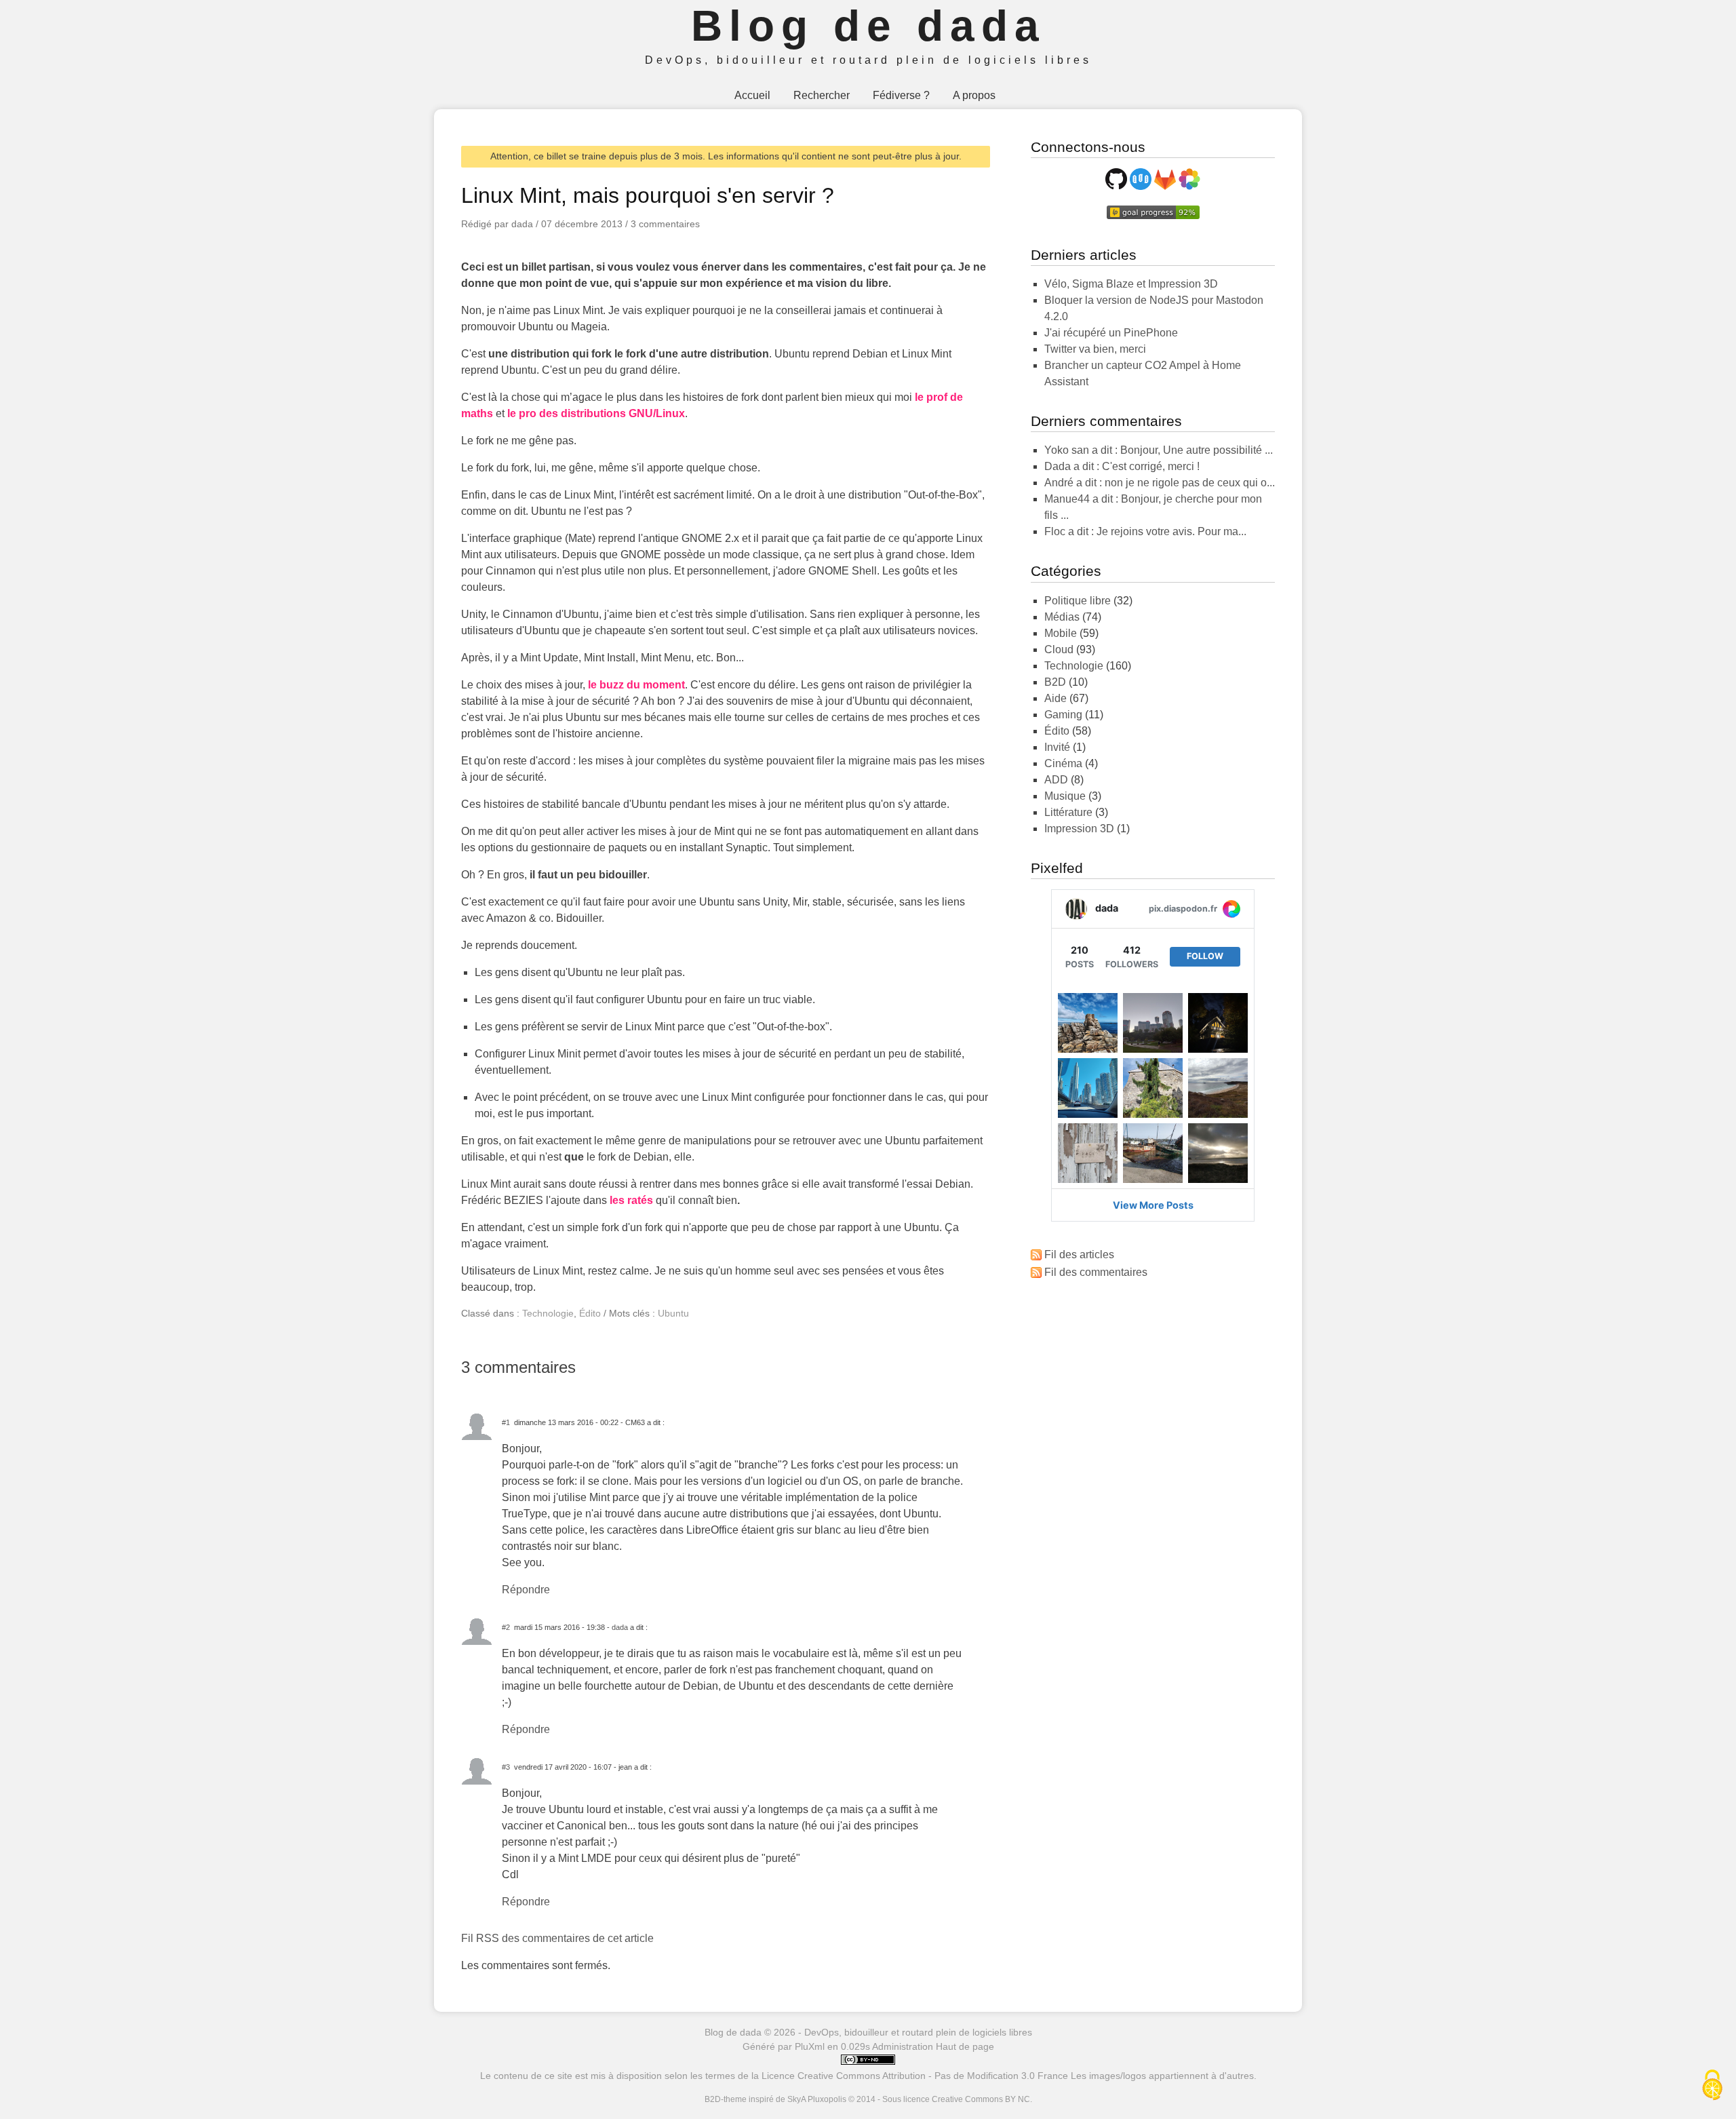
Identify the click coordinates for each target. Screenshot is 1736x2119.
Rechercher (822, 95)
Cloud (1059, 649)
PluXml (810, 2046)
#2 (506, 1627)
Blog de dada (868, 26)
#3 (506, 1767)
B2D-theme (726, 2099)
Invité (1057, 747)
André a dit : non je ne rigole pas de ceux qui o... (1160, 483)
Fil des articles (1079, 1255)
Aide (1056, 698)
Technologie (548, 1313)
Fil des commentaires (1096, 1272)
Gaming (1063, 715)
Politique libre (1078, 601)
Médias (1062, 617)
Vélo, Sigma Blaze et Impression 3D (1131, 284)
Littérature (1068, 812)
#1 (506, 1422)
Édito (590, 1313)
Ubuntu (673, 1313)
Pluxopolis (827, 2099)
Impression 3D (1079, 829)
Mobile (1061, 633)
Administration (903, 2046)
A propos (974, 95)
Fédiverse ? (901, 95)
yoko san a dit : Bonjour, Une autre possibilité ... (1159, 450)
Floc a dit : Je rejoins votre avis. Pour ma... (1145, 531)
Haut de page (965, 2046)
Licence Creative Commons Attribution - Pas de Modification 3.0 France (915, 2076)
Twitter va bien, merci (1095, 349)
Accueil (752, 95)
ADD (1056, 780)
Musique (1065, 796)
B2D (1055, 682)
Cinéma (1063, 763)
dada (620, 1627)
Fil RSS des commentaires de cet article (557, 1938)
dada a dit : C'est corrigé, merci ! (1122, 466)
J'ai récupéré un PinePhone (1111, 333)
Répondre (526, 1590)
